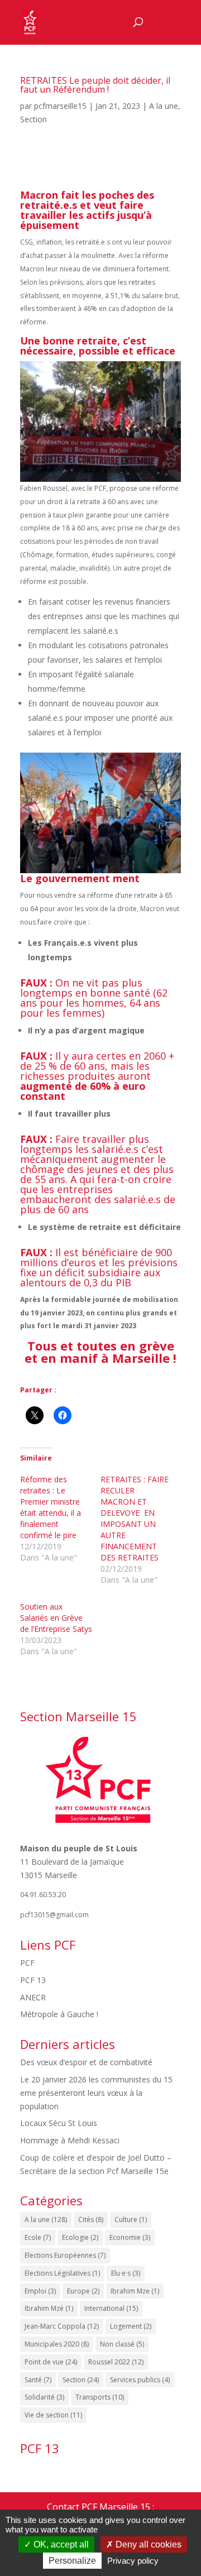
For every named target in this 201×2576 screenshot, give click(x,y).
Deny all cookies (147, 2544)
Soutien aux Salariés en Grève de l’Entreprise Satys (56, 1618)
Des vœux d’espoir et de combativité (86, 2062)
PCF (27, 1963)
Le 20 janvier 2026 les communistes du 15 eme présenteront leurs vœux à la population (96, 2093)
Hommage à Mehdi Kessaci (70, 2140)
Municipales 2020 (57, 2344)
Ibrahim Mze (135, 2291)
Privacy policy (133, 2561)
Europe (83, 2291)
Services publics (140, 2380)
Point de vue (51, 2362)
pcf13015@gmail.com (54, 1915)
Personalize (72, 2561)
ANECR (33, 1997)
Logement (131, 2326)
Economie (130, 2237)
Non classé (122, 2344)
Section (33, 119)
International (111, 2308)
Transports (100, 2397)
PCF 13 (33, 1980)
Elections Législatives (62, 2273)
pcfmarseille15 (60, 106)
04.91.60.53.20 (43, 1895)
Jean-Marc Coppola (62, 2326)
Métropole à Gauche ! (59, 2014)
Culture (131, 2220)
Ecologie (80, 2237)
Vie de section (53, 2415)
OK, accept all (60, 2544)
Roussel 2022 (116, 2362)
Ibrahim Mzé (49, 2308)
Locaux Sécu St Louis (59, 2123)
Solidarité (44, 2397)
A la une (164, 106)
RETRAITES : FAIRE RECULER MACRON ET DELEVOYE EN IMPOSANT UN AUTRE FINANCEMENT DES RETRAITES (135, 1518)
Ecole (38, 2237)
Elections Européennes (65, 2255)
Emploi (40, 2291)
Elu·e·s (126, 2273)
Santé (38, 2380)
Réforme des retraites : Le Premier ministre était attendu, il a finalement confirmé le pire (51, 1507)
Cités (91, 2220)
